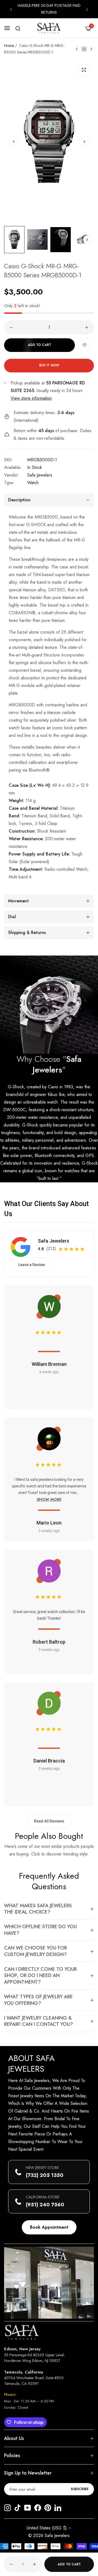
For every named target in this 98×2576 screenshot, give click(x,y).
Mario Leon (49, 1523)
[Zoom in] (84, 70)
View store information (31, 398)
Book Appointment (49, 2227)
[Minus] (11, 327)
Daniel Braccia (49, 1761)
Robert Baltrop (49, 1642)
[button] (11, 9)
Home (9, 46)
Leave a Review (32, 1265)
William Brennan (49, 1364)
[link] (49, 1005)
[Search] (18, 28)
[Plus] (87, 327)
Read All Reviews (49, 1821)
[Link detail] (7, 2508)
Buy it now (49, 365)
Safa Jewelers (40, 475)
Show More (49, 1499)
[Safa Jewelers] (49, 28)
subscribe (80, 2489)
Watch (33, 483)
